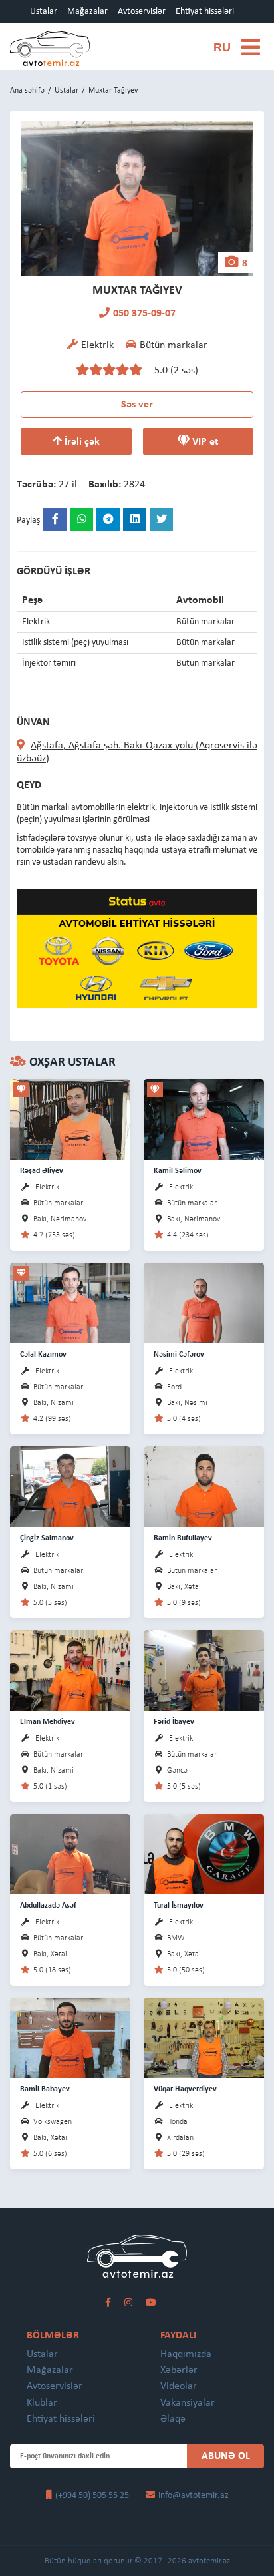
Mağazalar (87, 12)
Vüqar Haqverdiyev (185, 2089)
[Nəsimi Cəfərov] (204, 1302)
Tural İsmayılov (179, 1906)
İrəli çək (81, 442)
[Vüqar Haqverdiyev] (204, 2037)
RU (222, 47)
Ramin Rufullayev (183, 1538)
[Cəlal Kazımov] (70, 1302)
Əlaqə (173, 2419)
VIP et (204, 442)
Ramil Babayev (45, 2089)
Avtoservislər (142, 12)
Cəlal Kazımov (43, 1355)
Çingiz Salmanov (47, 1538)
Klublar (42, 2403)
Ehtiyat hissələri (205, 12)
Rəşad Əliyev (42, 1171)
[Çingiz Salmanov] (70, 1486)
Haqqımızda (186, 2354)
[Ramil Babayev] (70, 2037)
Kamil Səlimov (178, 1171)
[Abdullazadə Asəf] (70, 1853)
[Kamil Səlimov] (204, 1119)
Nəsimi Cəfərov (179, 1355)
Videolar (179, 2386)
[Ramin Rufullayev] (204, 1486)
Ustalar (44, 12)
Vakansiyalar (188, 2403)
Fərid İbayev (174, 1722)
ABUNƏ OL (226, 2456)
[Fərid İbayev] (204, 1670)
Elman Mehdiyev (48, 1722)
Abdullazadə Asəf (48, 1906)
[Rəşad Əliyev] (70, 1119)
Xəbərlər (179, 2370)
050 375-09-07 (144, 314)
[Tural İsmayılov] (204, 1853)
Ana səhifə (27, 91)
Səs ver (137, 405)
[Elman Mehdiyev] (70, 1670)
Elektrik (47, 1187)
